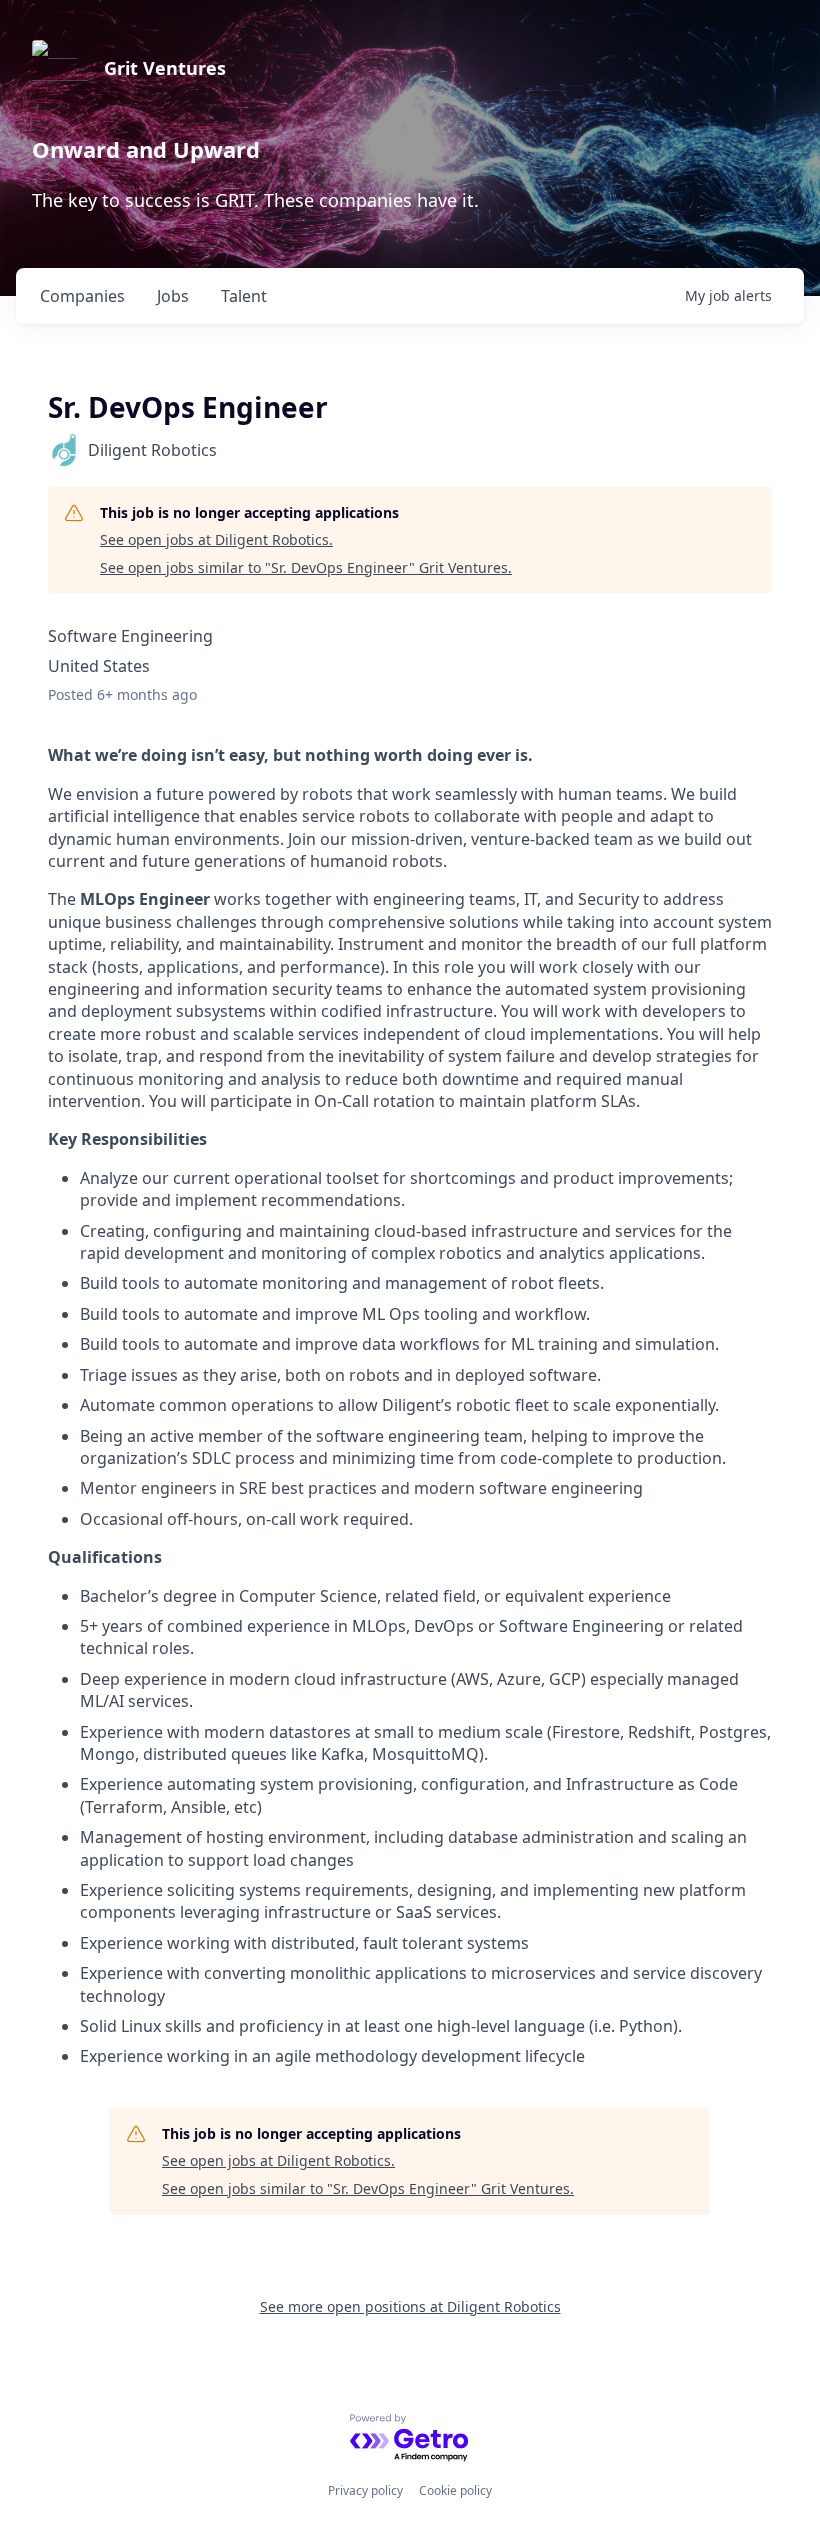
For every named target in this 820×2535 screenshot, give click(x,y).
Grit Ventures (165, 68)
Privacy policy (365, 2490)
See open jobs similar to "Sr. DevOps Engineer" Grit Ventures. (306, 567)
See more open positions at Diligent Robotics (410, 2306)
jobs (173, 296)
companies (82, 296)
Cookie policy (455, 2490)
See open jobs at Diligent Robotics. (216, 539)
